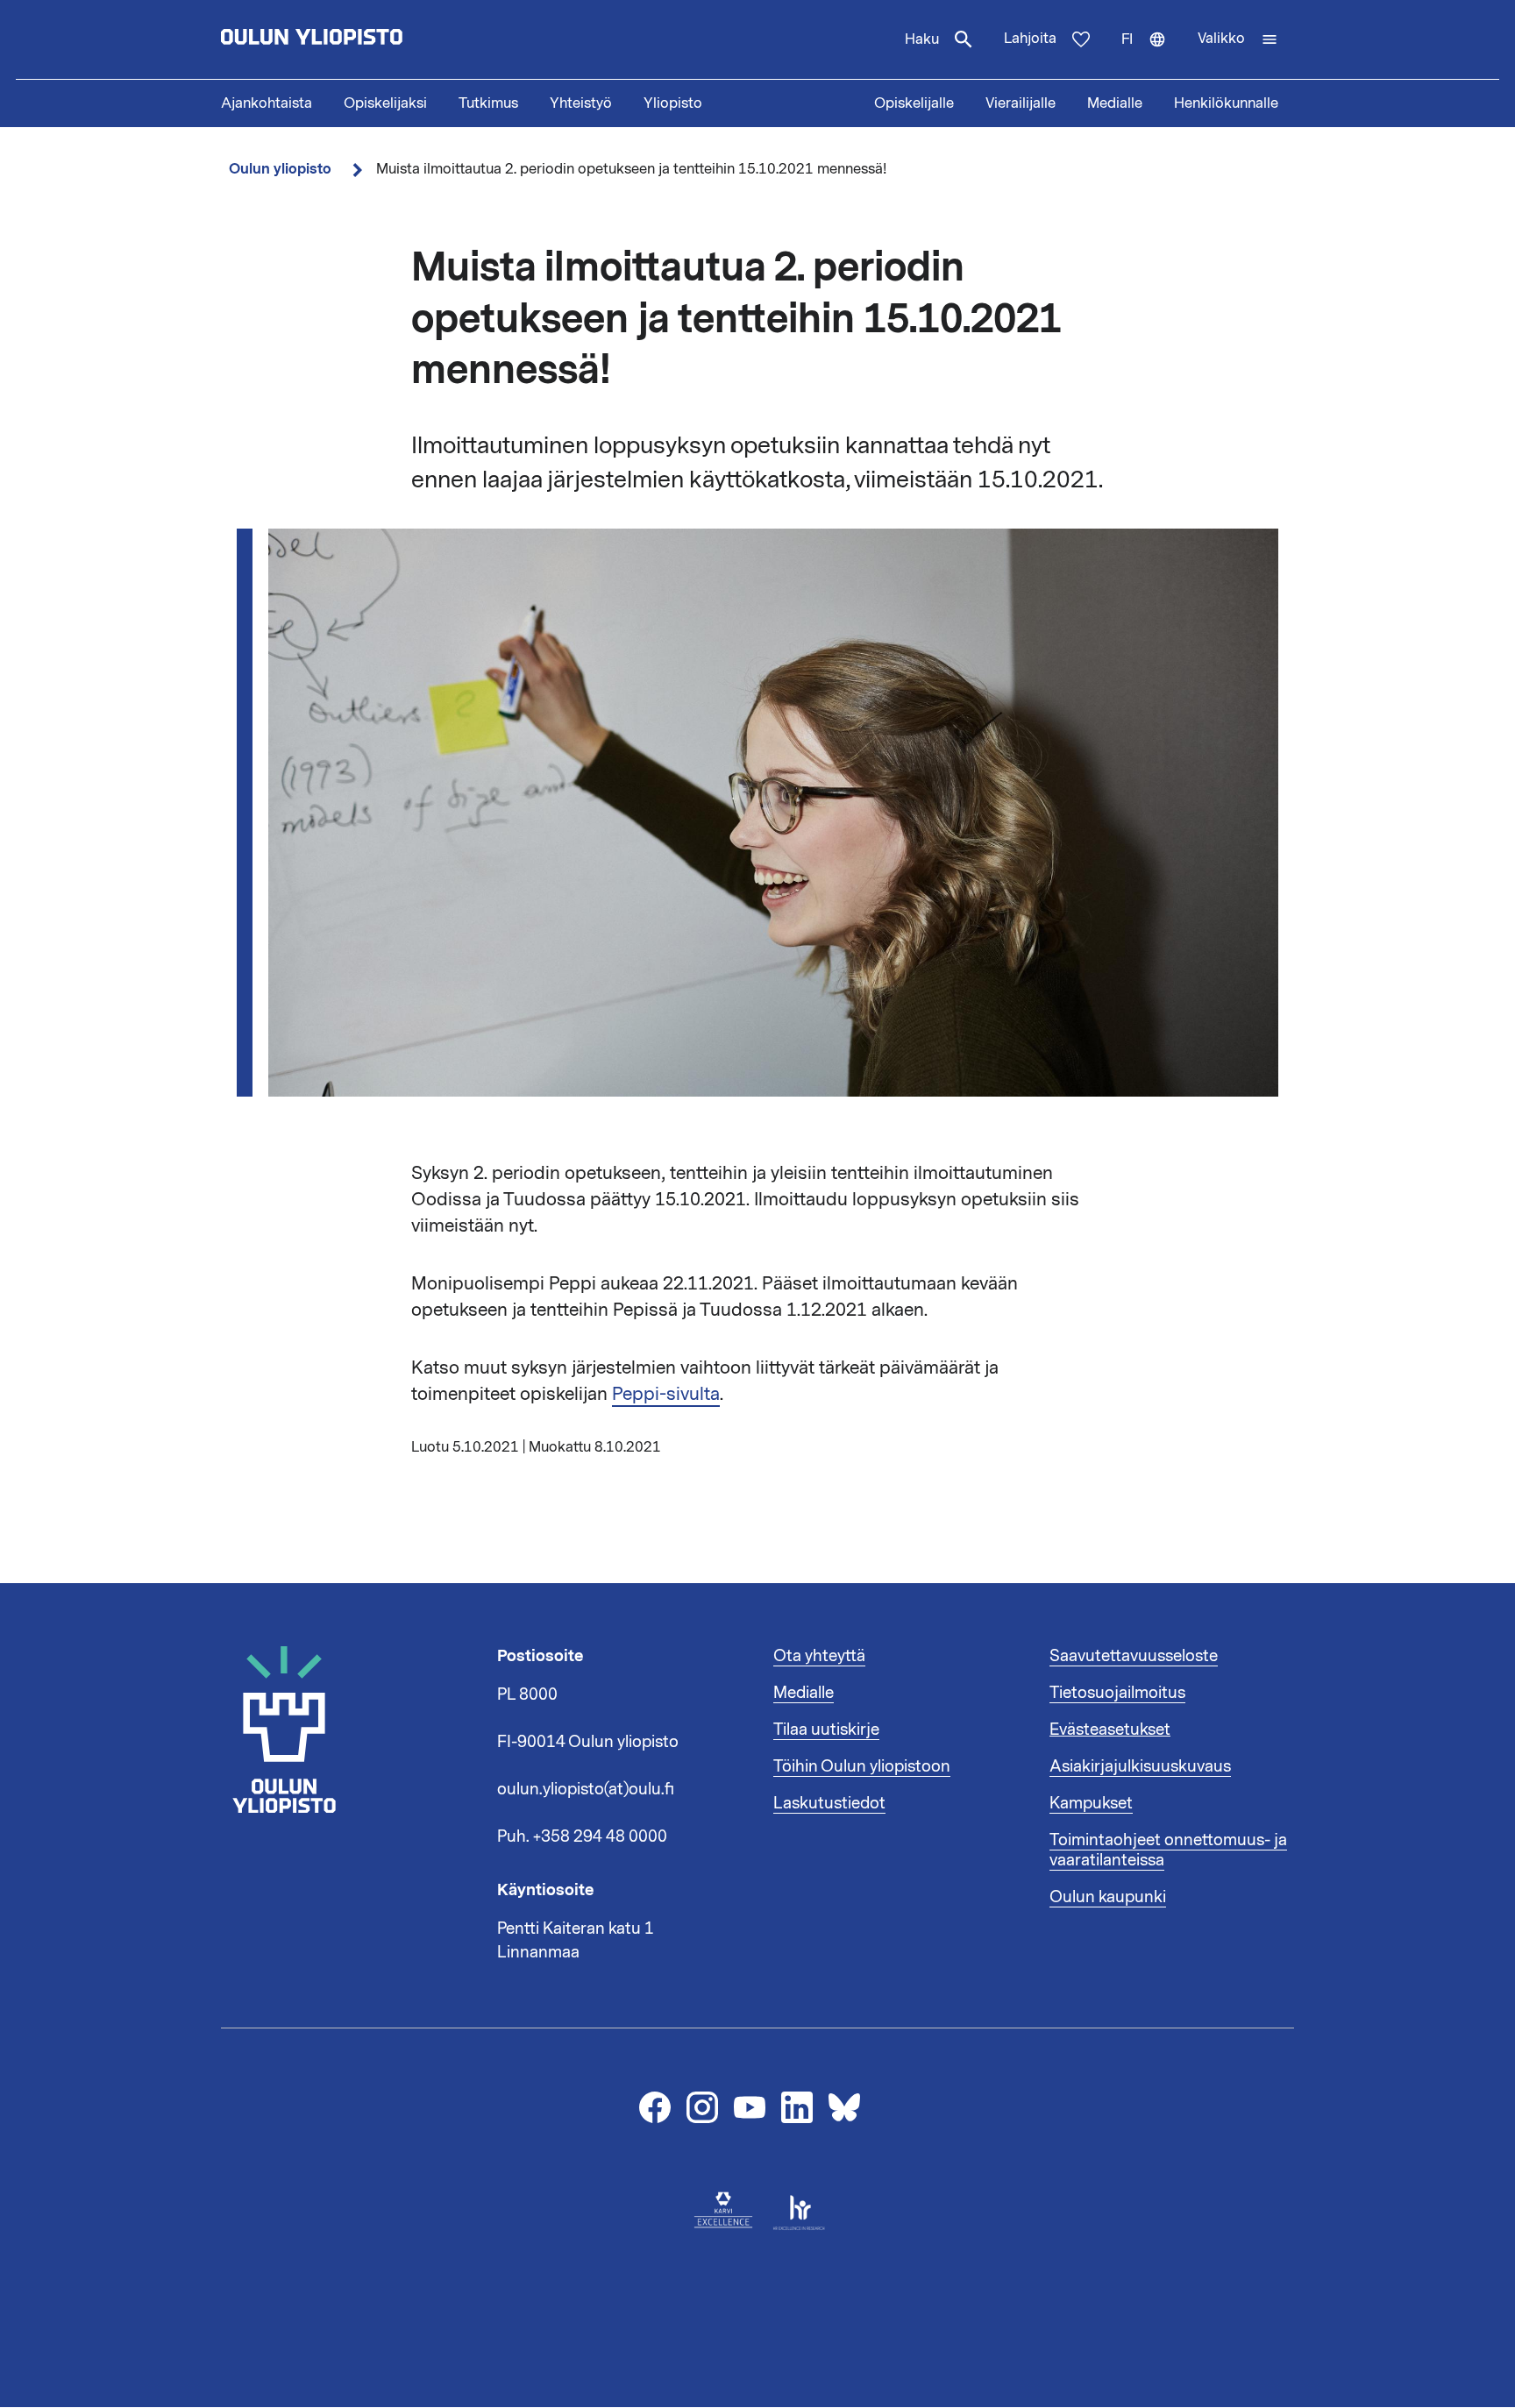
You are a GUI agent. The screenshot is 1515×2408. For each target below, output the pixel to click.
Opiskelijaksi (385, 103)
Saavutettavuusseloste (1134, 1656)
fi (1152, 54)
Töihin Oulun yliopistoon (862, 1766)
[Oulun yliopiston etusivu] (368, 39)
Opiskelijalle (914, 103)
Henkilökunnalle (1226, 103)
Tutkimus (488, 103)
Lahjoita (1030, 39)
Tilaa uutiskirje (826, 1730)
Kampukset (1091, 1803)
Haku (922, 39)
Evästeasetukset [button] (1110, 1730)
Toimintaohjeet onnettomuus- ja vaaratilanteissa (1168, 1850)
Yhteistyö (581, 103)
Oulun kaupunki (1108, 1897)
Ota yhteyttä (819, 1656)
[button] (1238, 39)
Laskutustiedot (829, 1803)
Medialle (1115, 103)
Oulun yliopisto (280, 169)
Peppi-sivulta (666, 1394)
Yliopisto (673, 103)
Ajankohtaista (267, 103)
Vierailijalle (1021, 103)
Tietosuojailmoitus (1117, 1693)
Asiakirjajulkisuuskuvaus (1140, 1766)
